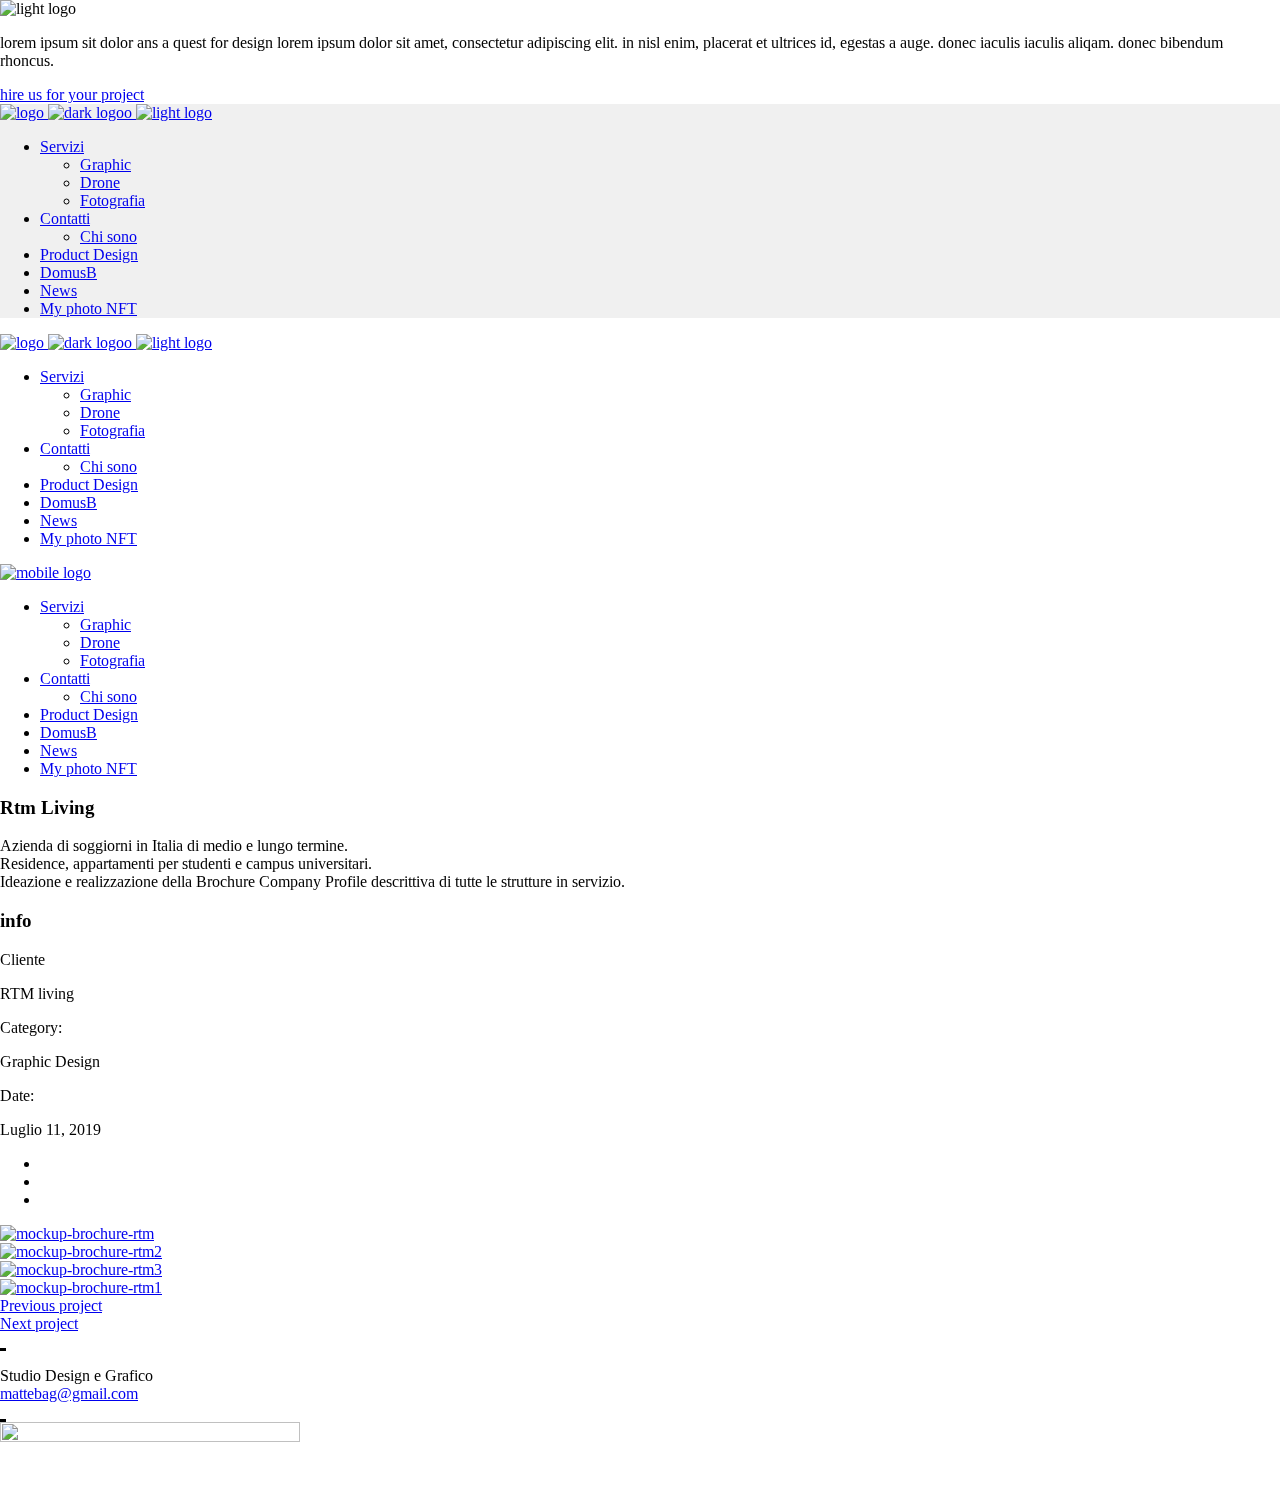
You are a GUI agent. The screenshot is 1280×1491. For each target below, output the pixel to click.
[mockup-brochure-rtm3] (81, 1269)
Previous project (51, 1305)
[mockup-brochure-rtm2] (81, 1251)
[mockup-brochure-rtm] (77, 1233)
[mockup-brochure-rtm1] (81, 1287)
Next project (39, 1323)
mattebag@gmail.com (69, 1393)
